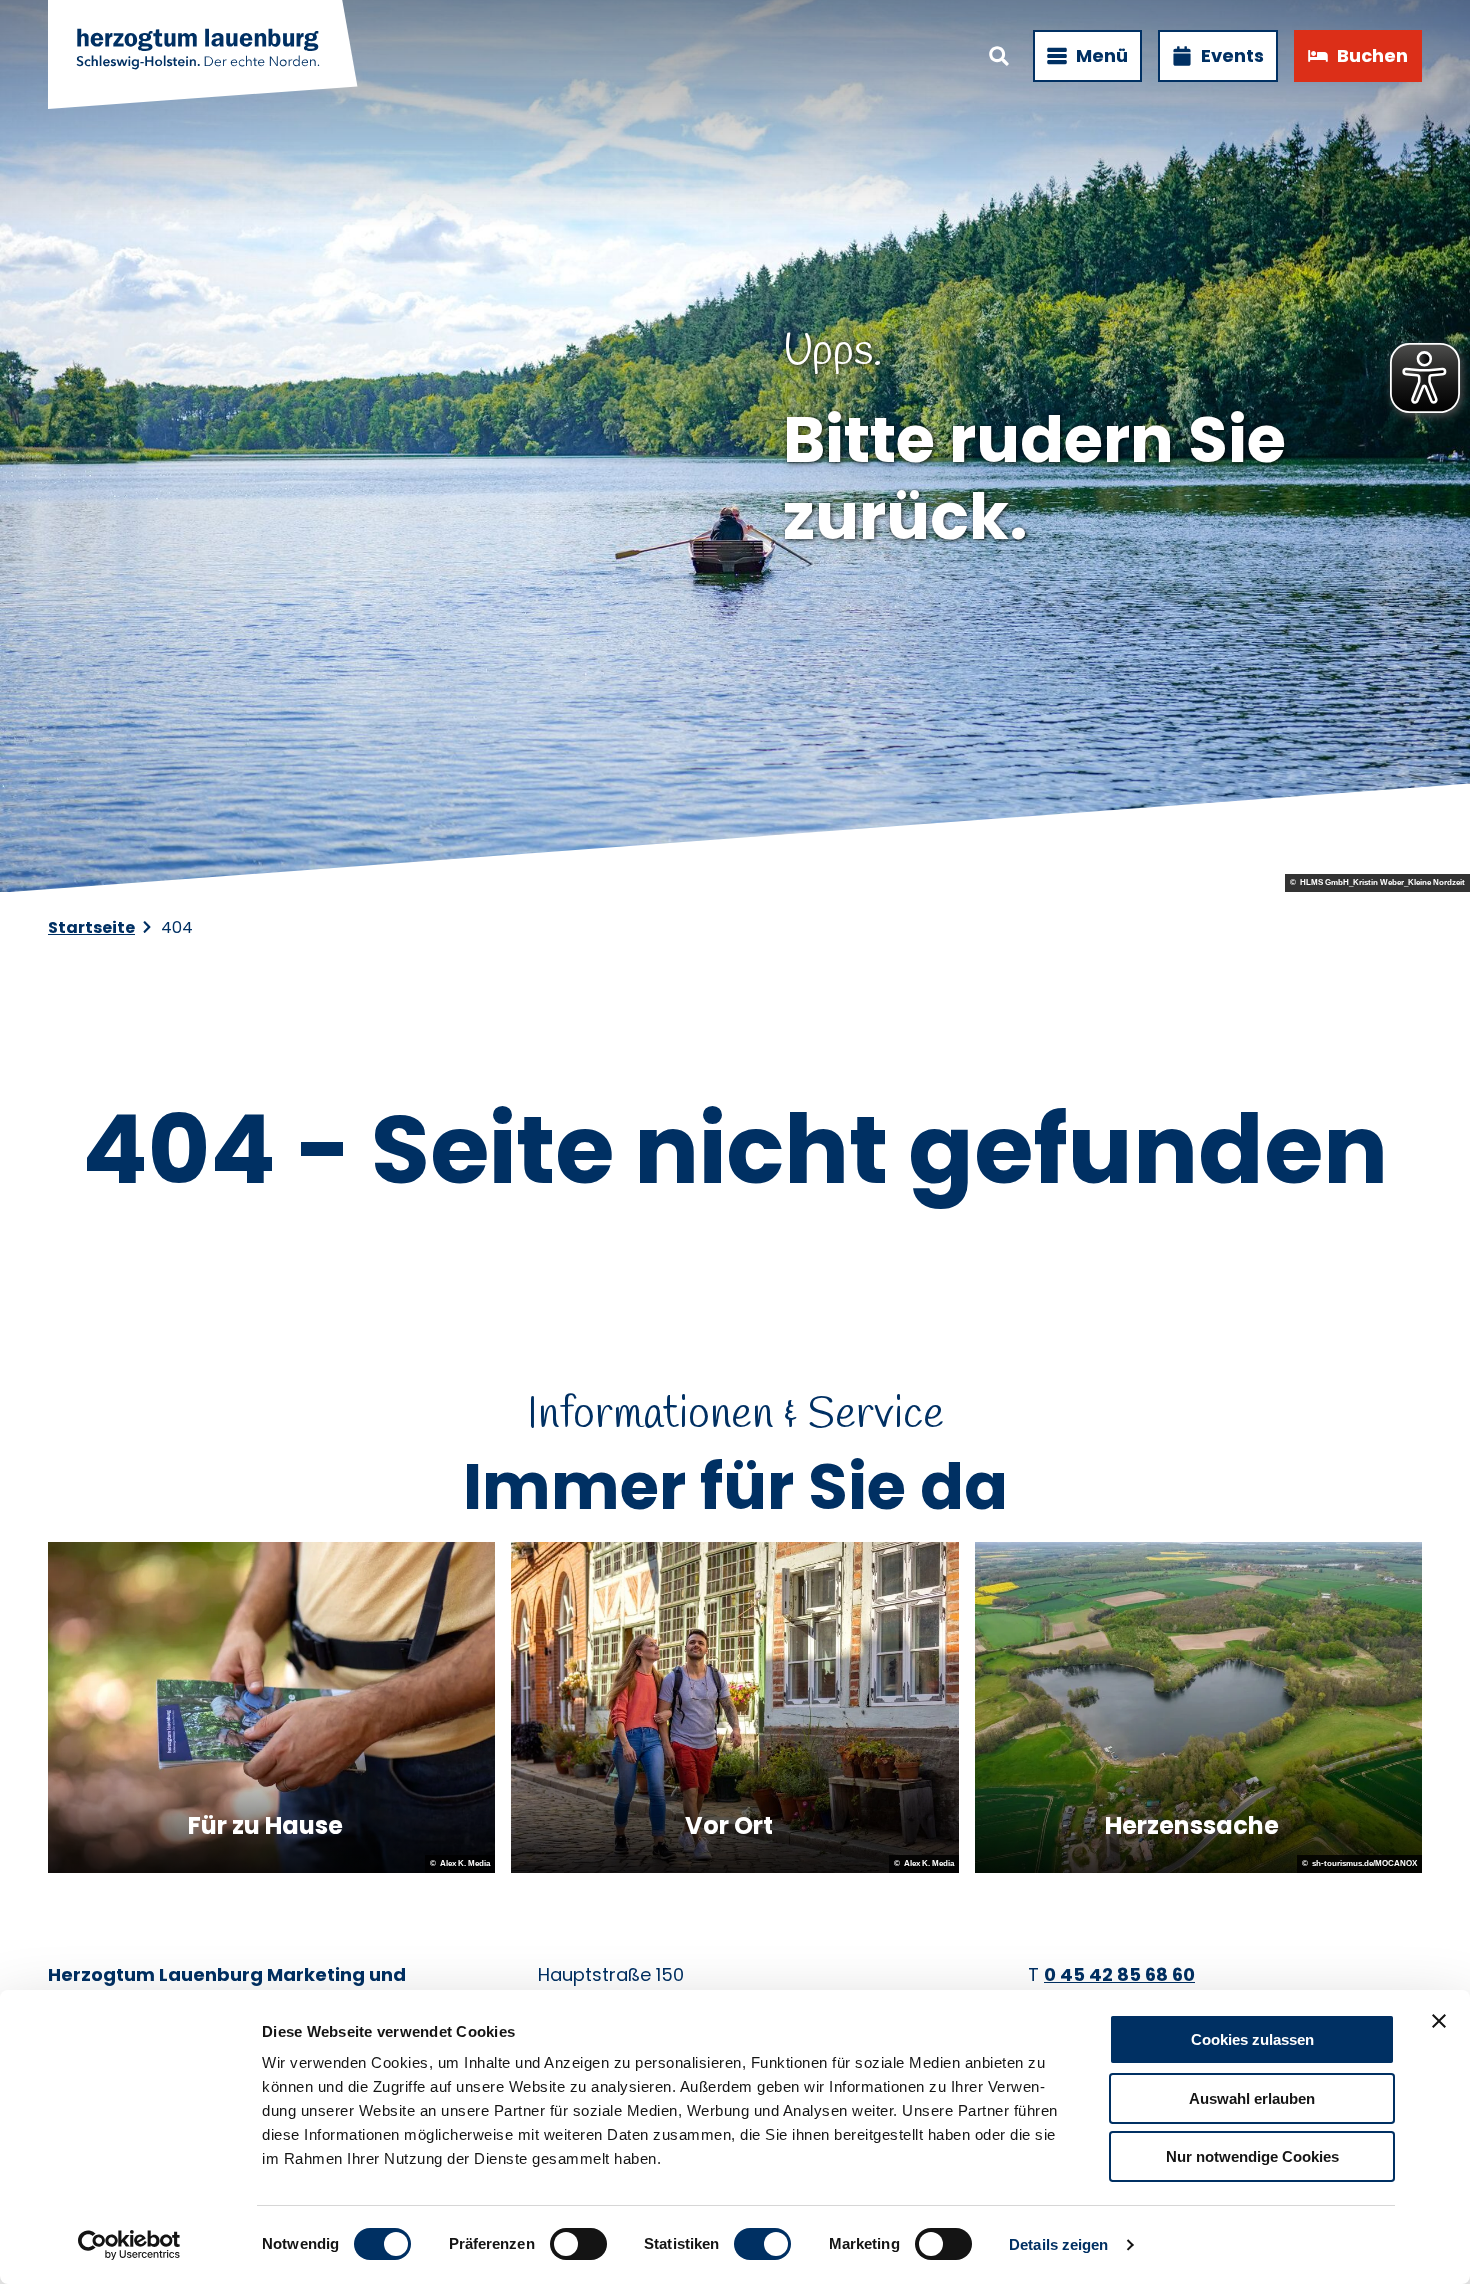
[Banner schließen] (1439, 2021)
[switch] (578, 2244)
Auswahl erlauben (1252, 2098)
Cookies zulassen (1252, 2039)
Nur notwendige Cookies (1252, 2156)
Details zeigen (1058, 2244)
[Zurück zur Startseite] (204, 56)
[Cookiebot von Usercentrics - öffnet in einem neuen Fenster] (129, 2245)
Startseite (91, 927)
